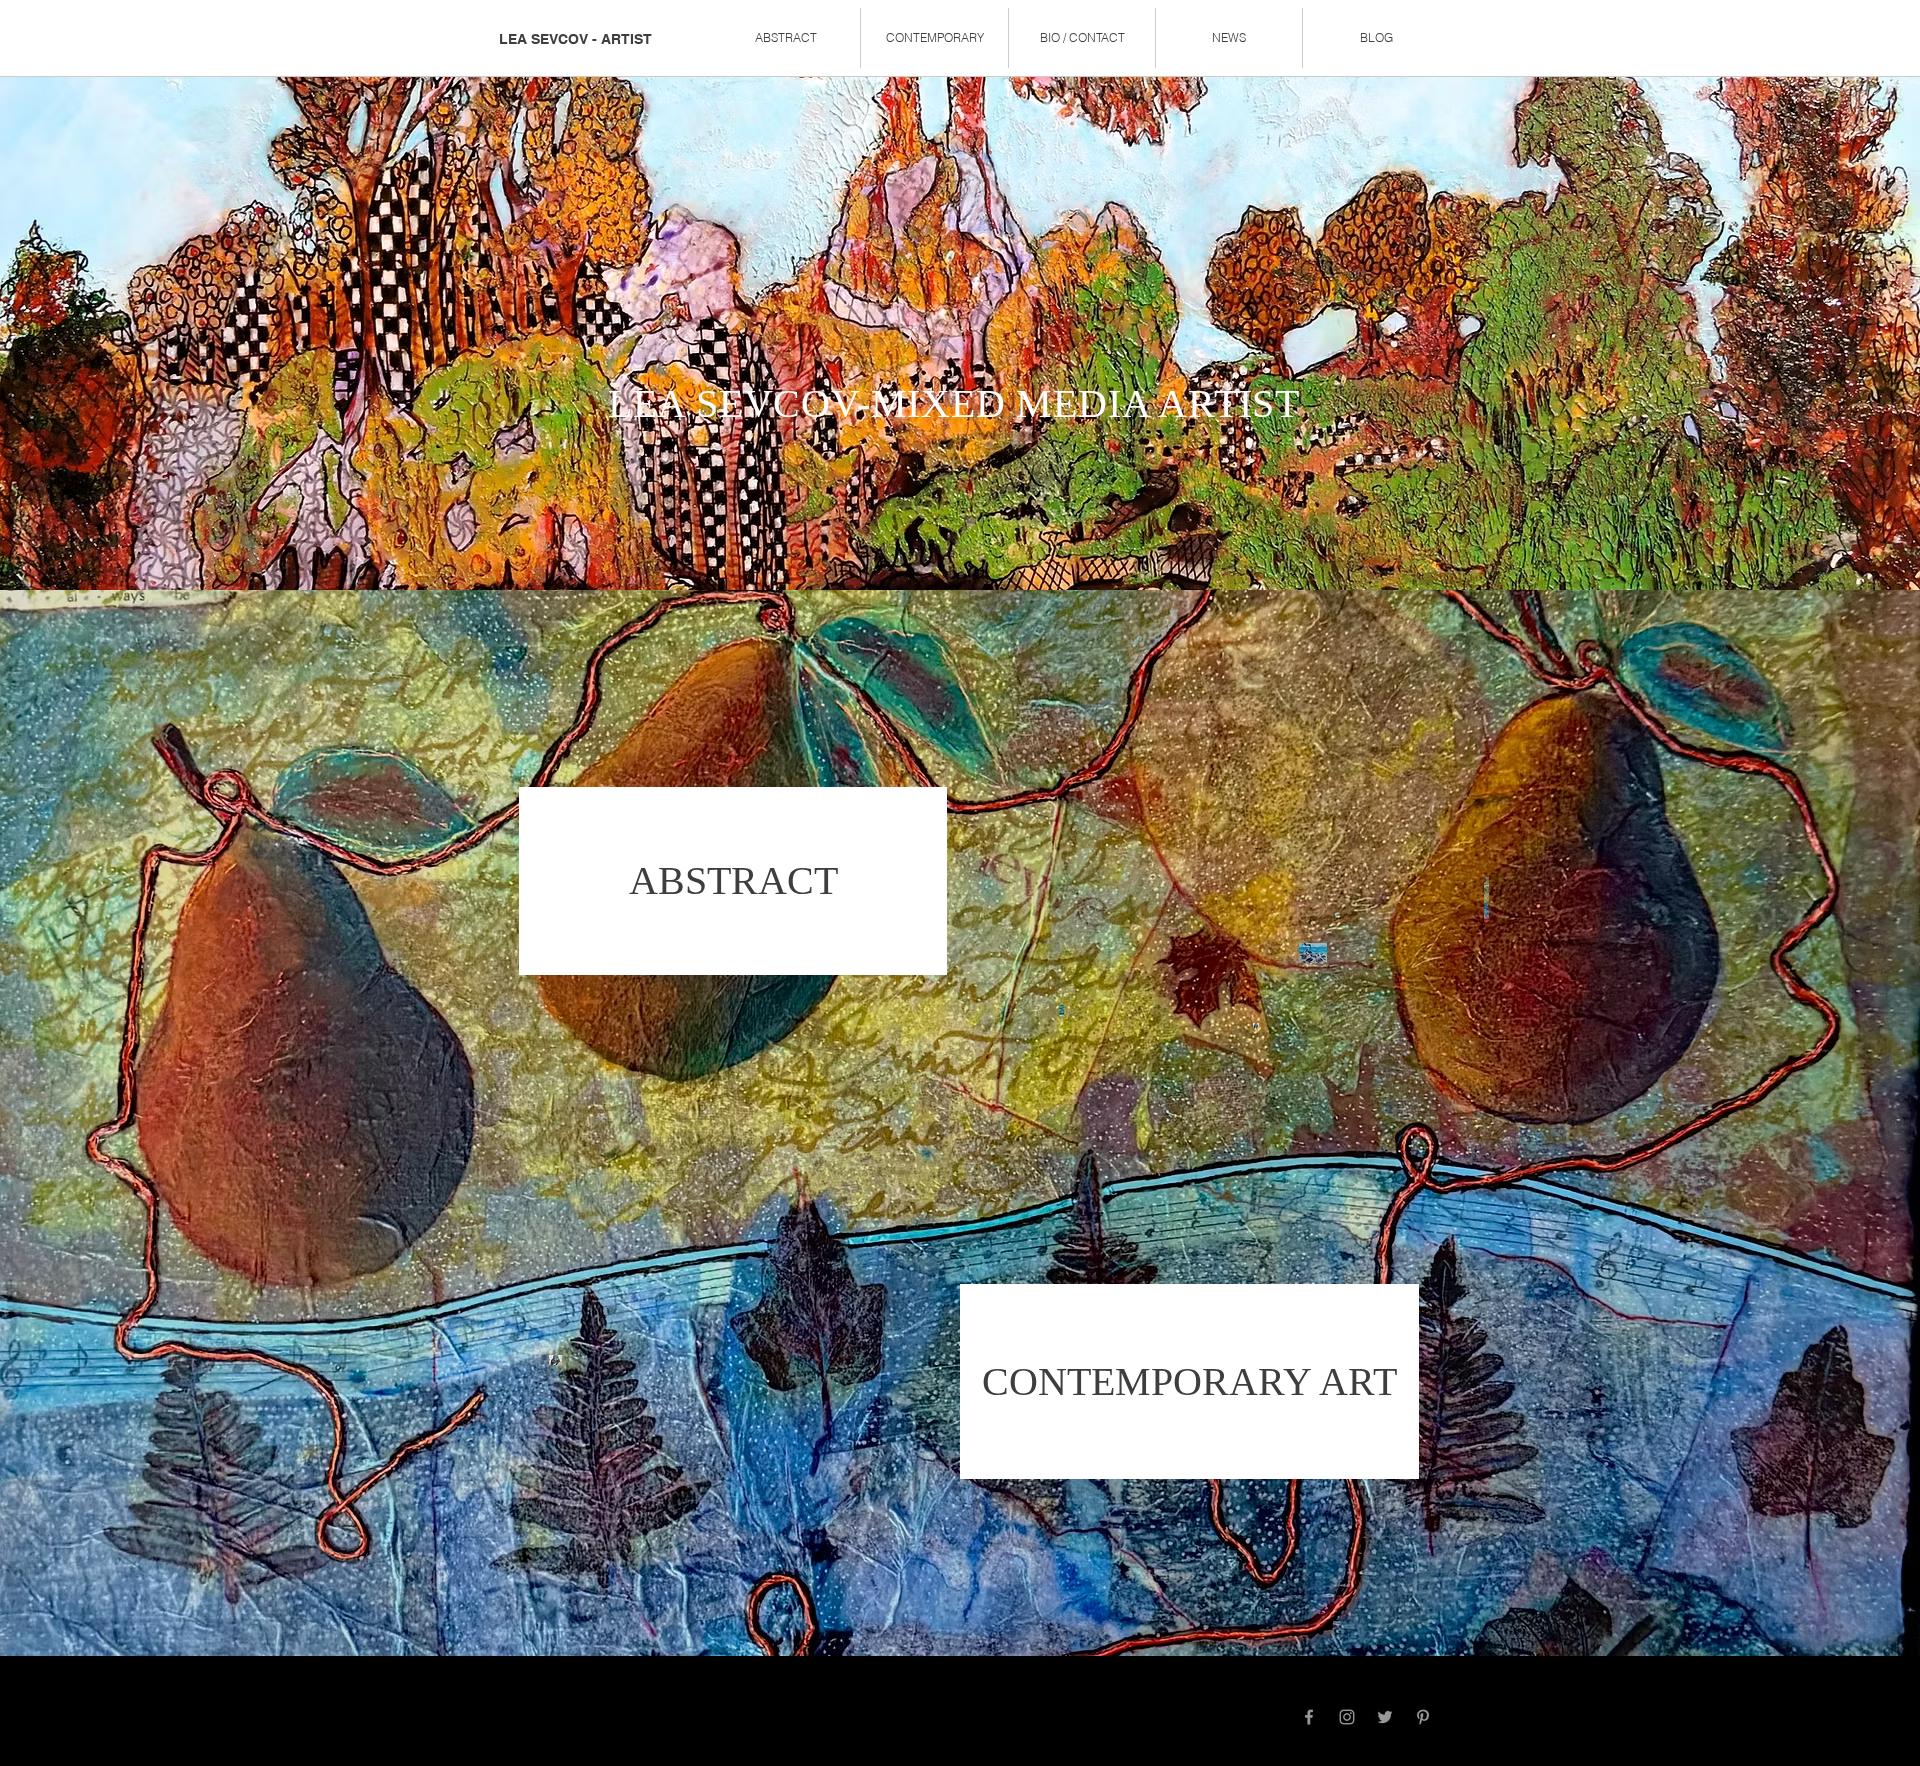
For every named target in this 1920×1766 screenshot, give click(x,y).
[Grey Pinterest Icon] (1423, 1717)
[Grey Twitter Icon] (1385, 1717)
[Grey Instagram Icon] (1347, 1717)
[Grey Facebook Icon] (1309, 1717)
